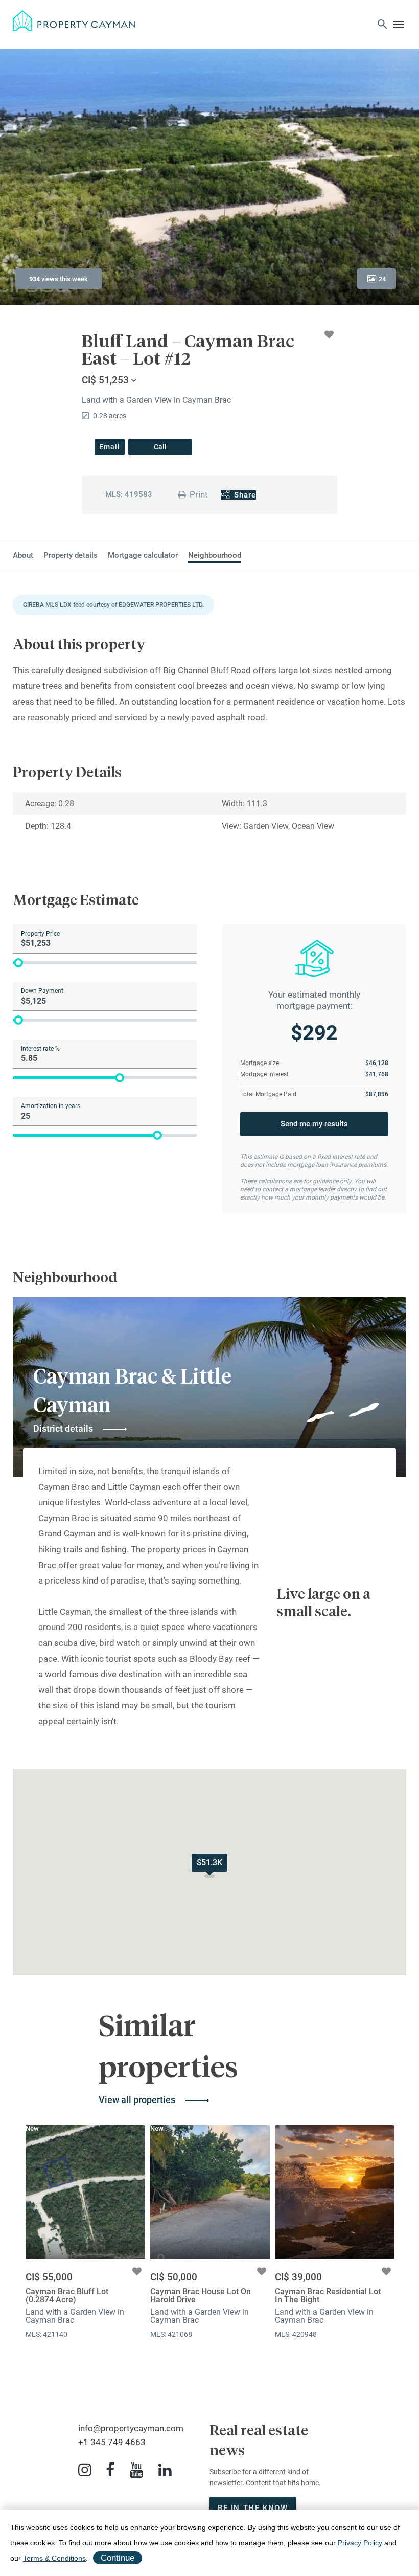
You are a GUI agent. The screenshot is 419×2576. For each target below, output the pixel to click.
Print (199, 494)
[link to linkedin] (165, 2470)
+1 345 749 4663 (112, 2442)
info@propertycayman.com (131, 2428)
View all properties (137, 2100)
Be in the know (253, 2508)
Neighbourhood (215, 556)
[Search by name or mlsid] (382, 26)
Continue (118, 2558)
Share (245, 495)
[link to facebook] (110, 2470)
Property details (71, 556)
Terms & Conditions (54, 2558)
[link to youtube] (136, 2470)
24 (382, 279)
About (23, 556)
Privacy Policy (360, 2543)
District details (63, 1428)
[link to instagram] (85, 2470)
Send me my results (314, 1124)
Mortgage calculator (143, 556)
